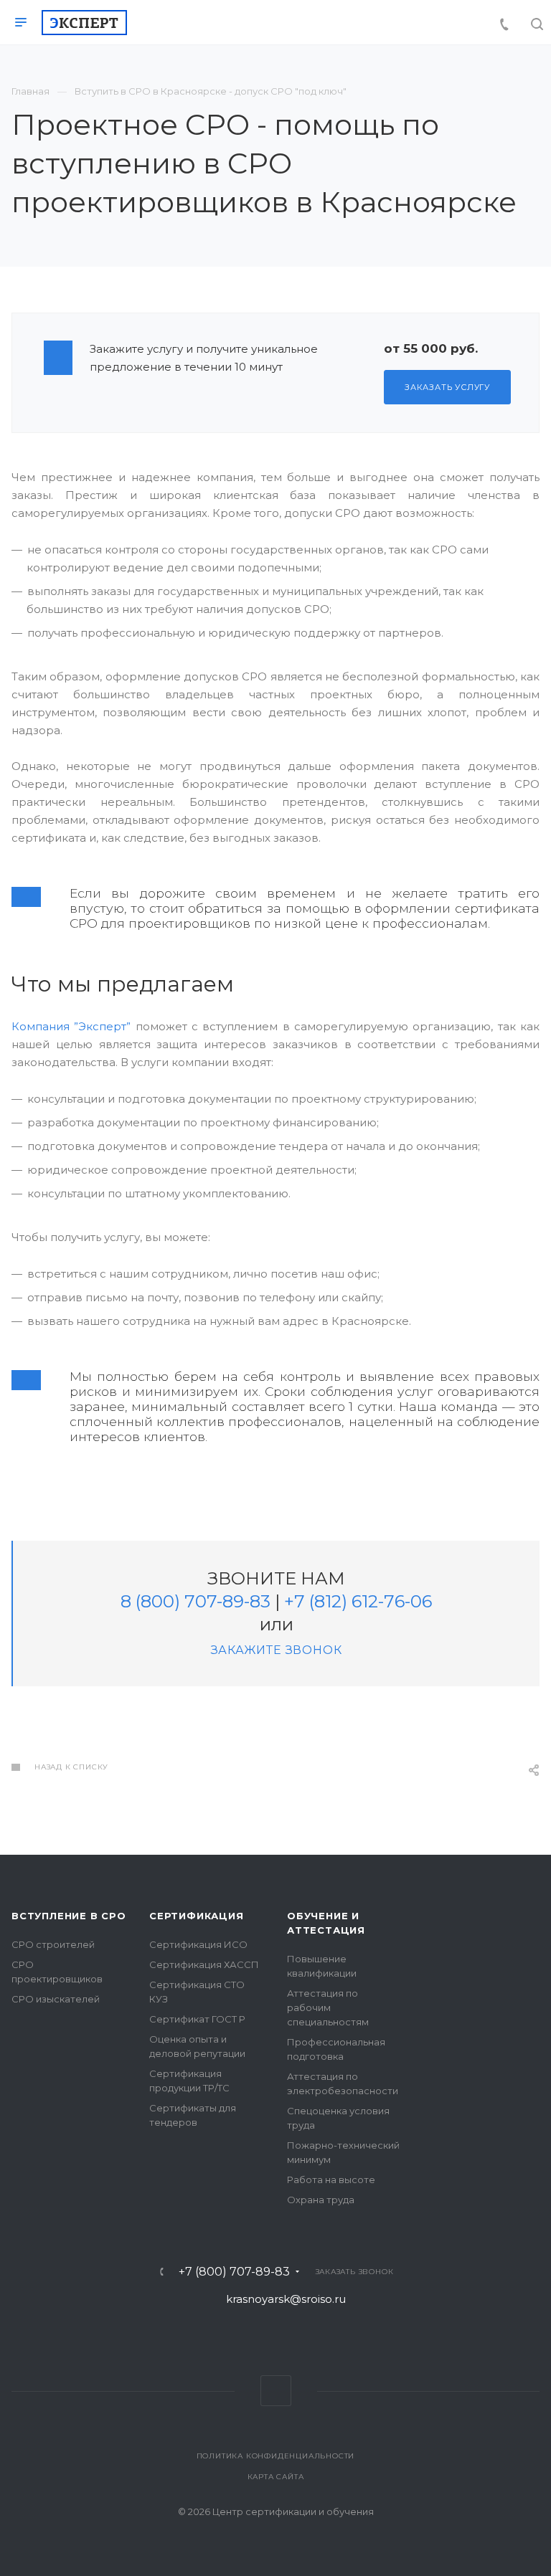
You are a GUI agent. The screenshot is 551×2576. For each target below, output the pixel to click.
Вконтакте (276, 2391)
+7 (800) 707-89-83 (234, 2272)
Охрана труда (321, 2200)
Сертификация (197, 1916)
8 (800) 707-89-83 (196, 1601)
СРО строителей (53, 1944)
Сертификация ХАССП (204, 1964)
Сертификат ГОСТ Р (197, 2019)
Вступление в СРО (69, 1916)
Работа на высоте (331, 2180)
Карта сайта (276, 2477)
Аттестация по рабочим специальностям (328, 2007)
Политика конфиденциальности (276, 2456)
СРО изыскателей (56, 1999)
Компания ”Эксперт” (71, 1026)
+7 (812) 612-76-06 (358, 1601)
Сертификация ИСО (198, 1944)
